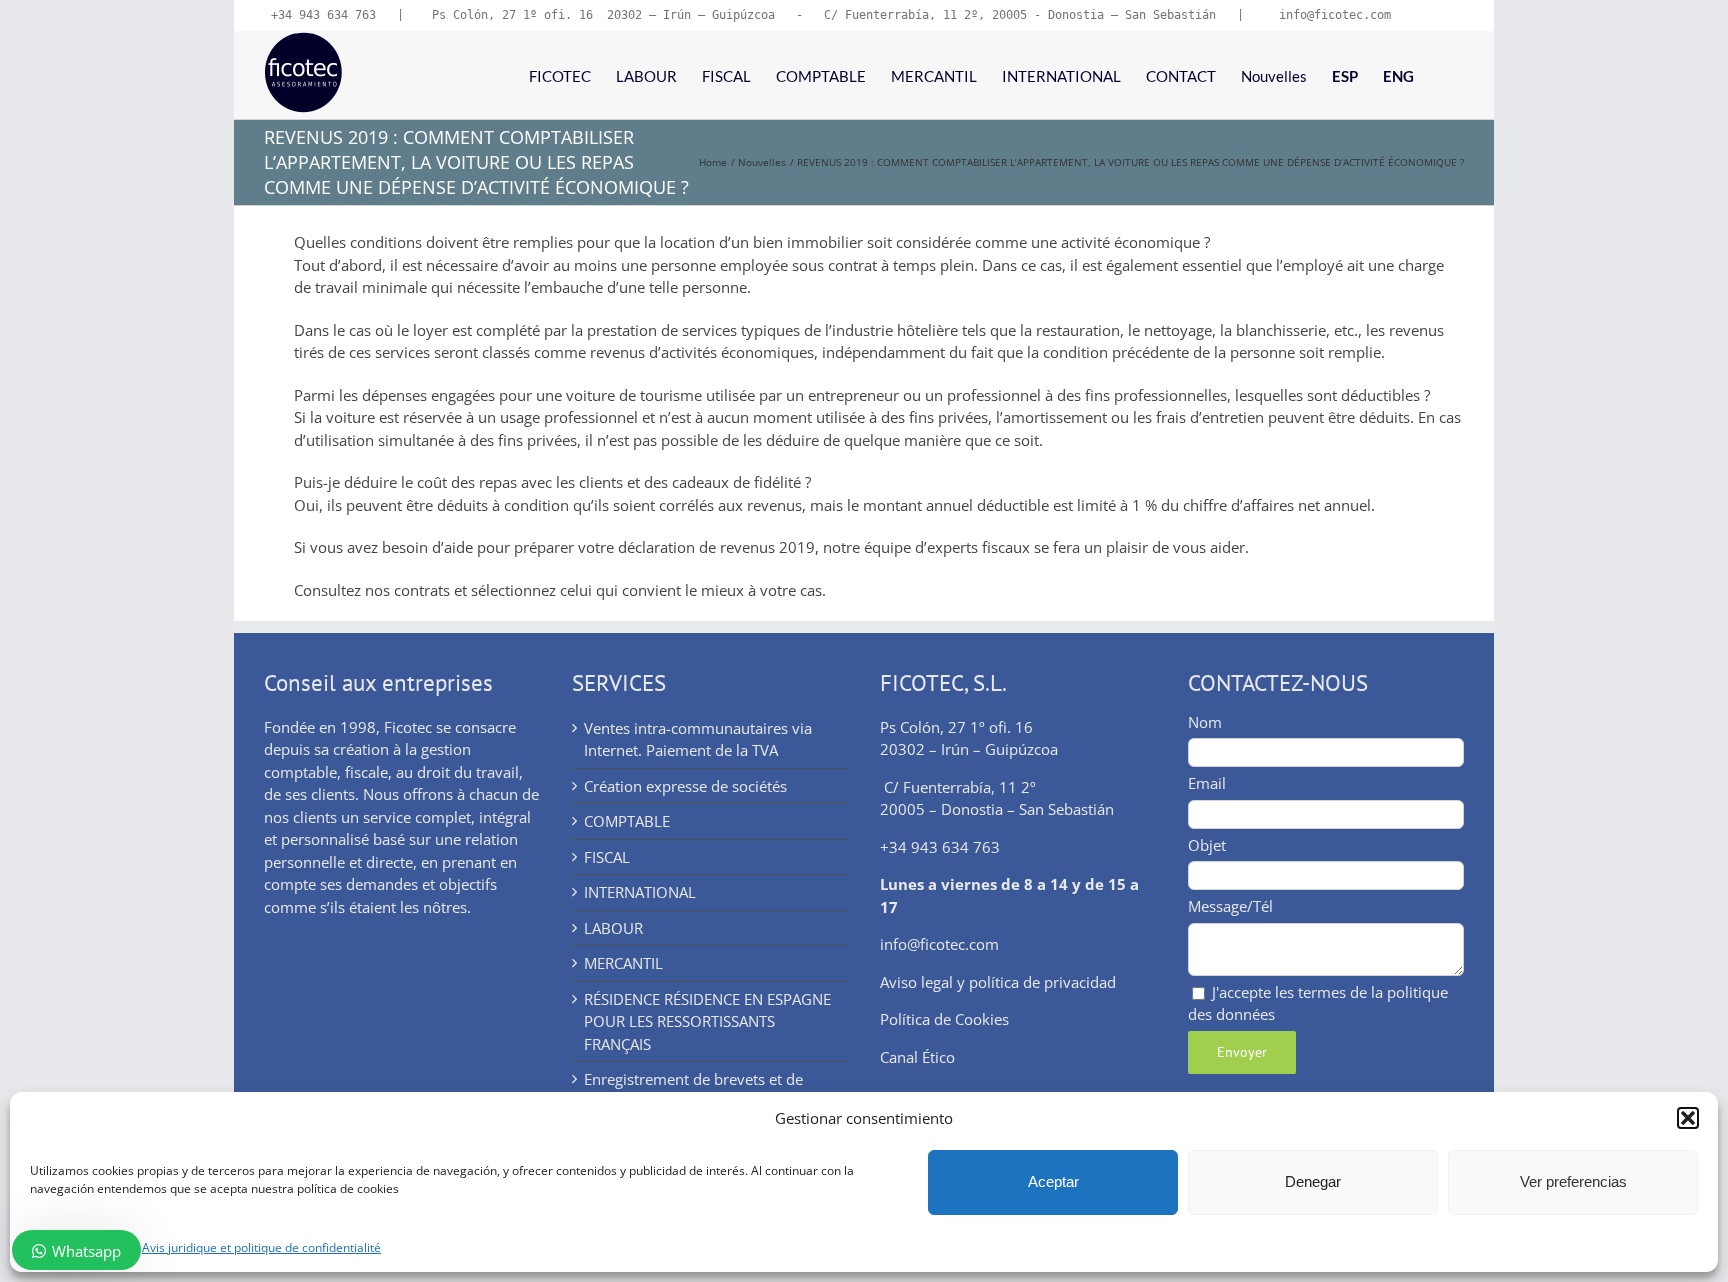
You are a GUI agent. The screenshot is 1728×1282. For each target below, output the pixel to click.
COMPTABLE (627, 821)
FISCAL (607, 857)
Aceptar (1053, 1181)
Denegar (1313, 1181)
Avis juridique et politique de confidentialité (261, 1247)
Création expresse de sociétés (685, 786)
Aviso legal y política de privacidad (998, 982)
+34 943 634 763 (323, 15)
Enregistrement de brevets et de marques (693, 1090)
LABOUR (613, 928)
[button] (1688, 1118)
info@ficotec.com (939, 944)
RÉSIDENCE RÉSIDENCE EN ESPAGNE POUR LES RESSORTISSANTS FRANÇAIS (707, 1021)
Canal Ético (917, 1057)
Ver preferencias (1573, 1181)
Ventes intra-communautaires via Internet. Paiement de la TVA (698, 739)
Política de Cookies (944, 1019)
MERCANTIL (623, 963)
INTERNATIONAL (640, 892)
